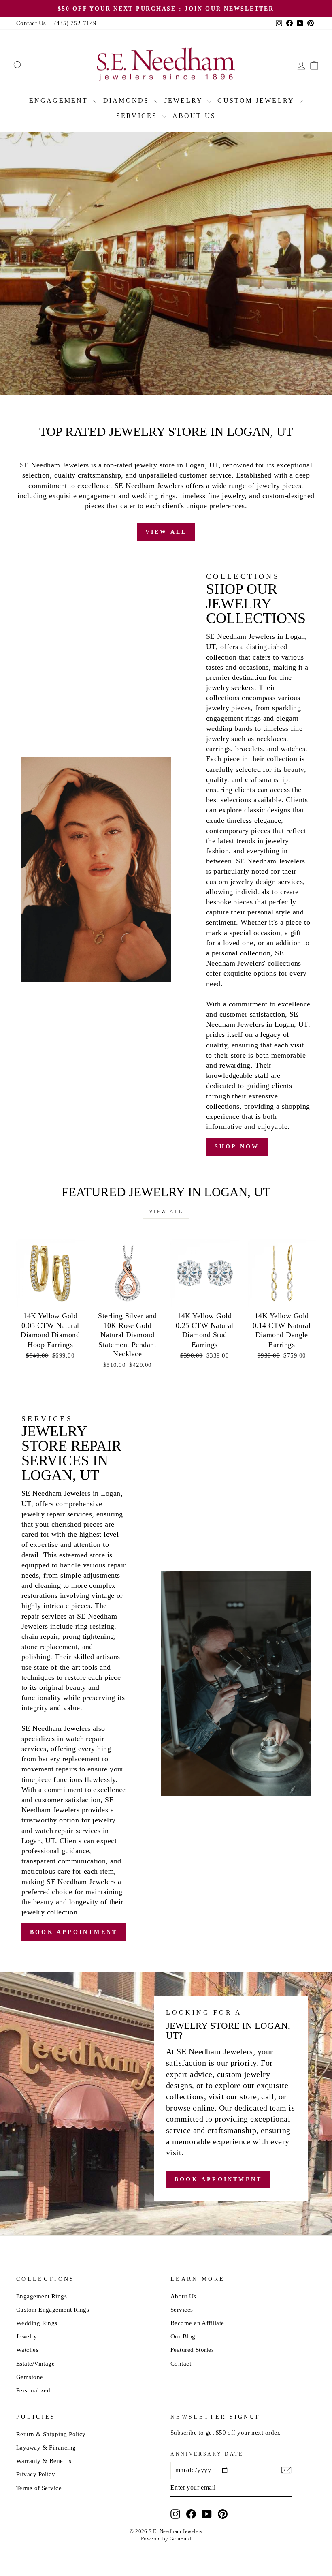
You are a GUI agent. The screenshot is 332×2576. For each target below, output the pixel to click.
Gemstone (30, 2377)
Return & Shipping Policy (51, 2434)
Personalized (33, 2390)
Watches (27, 2350)
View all (166, 1212)
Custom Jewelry (257, 100)
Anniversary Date (207, 2454)
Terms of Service (39, 2488)
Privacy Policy (36, 2474)
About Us (194, 116)
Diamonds (128, 100)
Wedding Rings (37, 2323)
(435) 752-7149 (76, 23)
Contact (181, 2363)
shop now (237, 1147)
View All (166, 532)
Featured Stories (192, 2350)
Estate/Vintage (35, 2363)
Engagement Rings (41, 2296)
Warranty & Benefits (44, 2461)
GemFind (180, 2539)
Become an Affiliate (197, 2323)
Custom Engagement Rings (53, 2309)
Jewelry (185, 100)
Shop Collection (109, 369)
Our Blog (183, 2336)
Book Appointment (217, 369)
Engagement (60, 100)
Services (138, 116)
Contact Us (31, 23)
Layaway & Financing (46, 2447)
